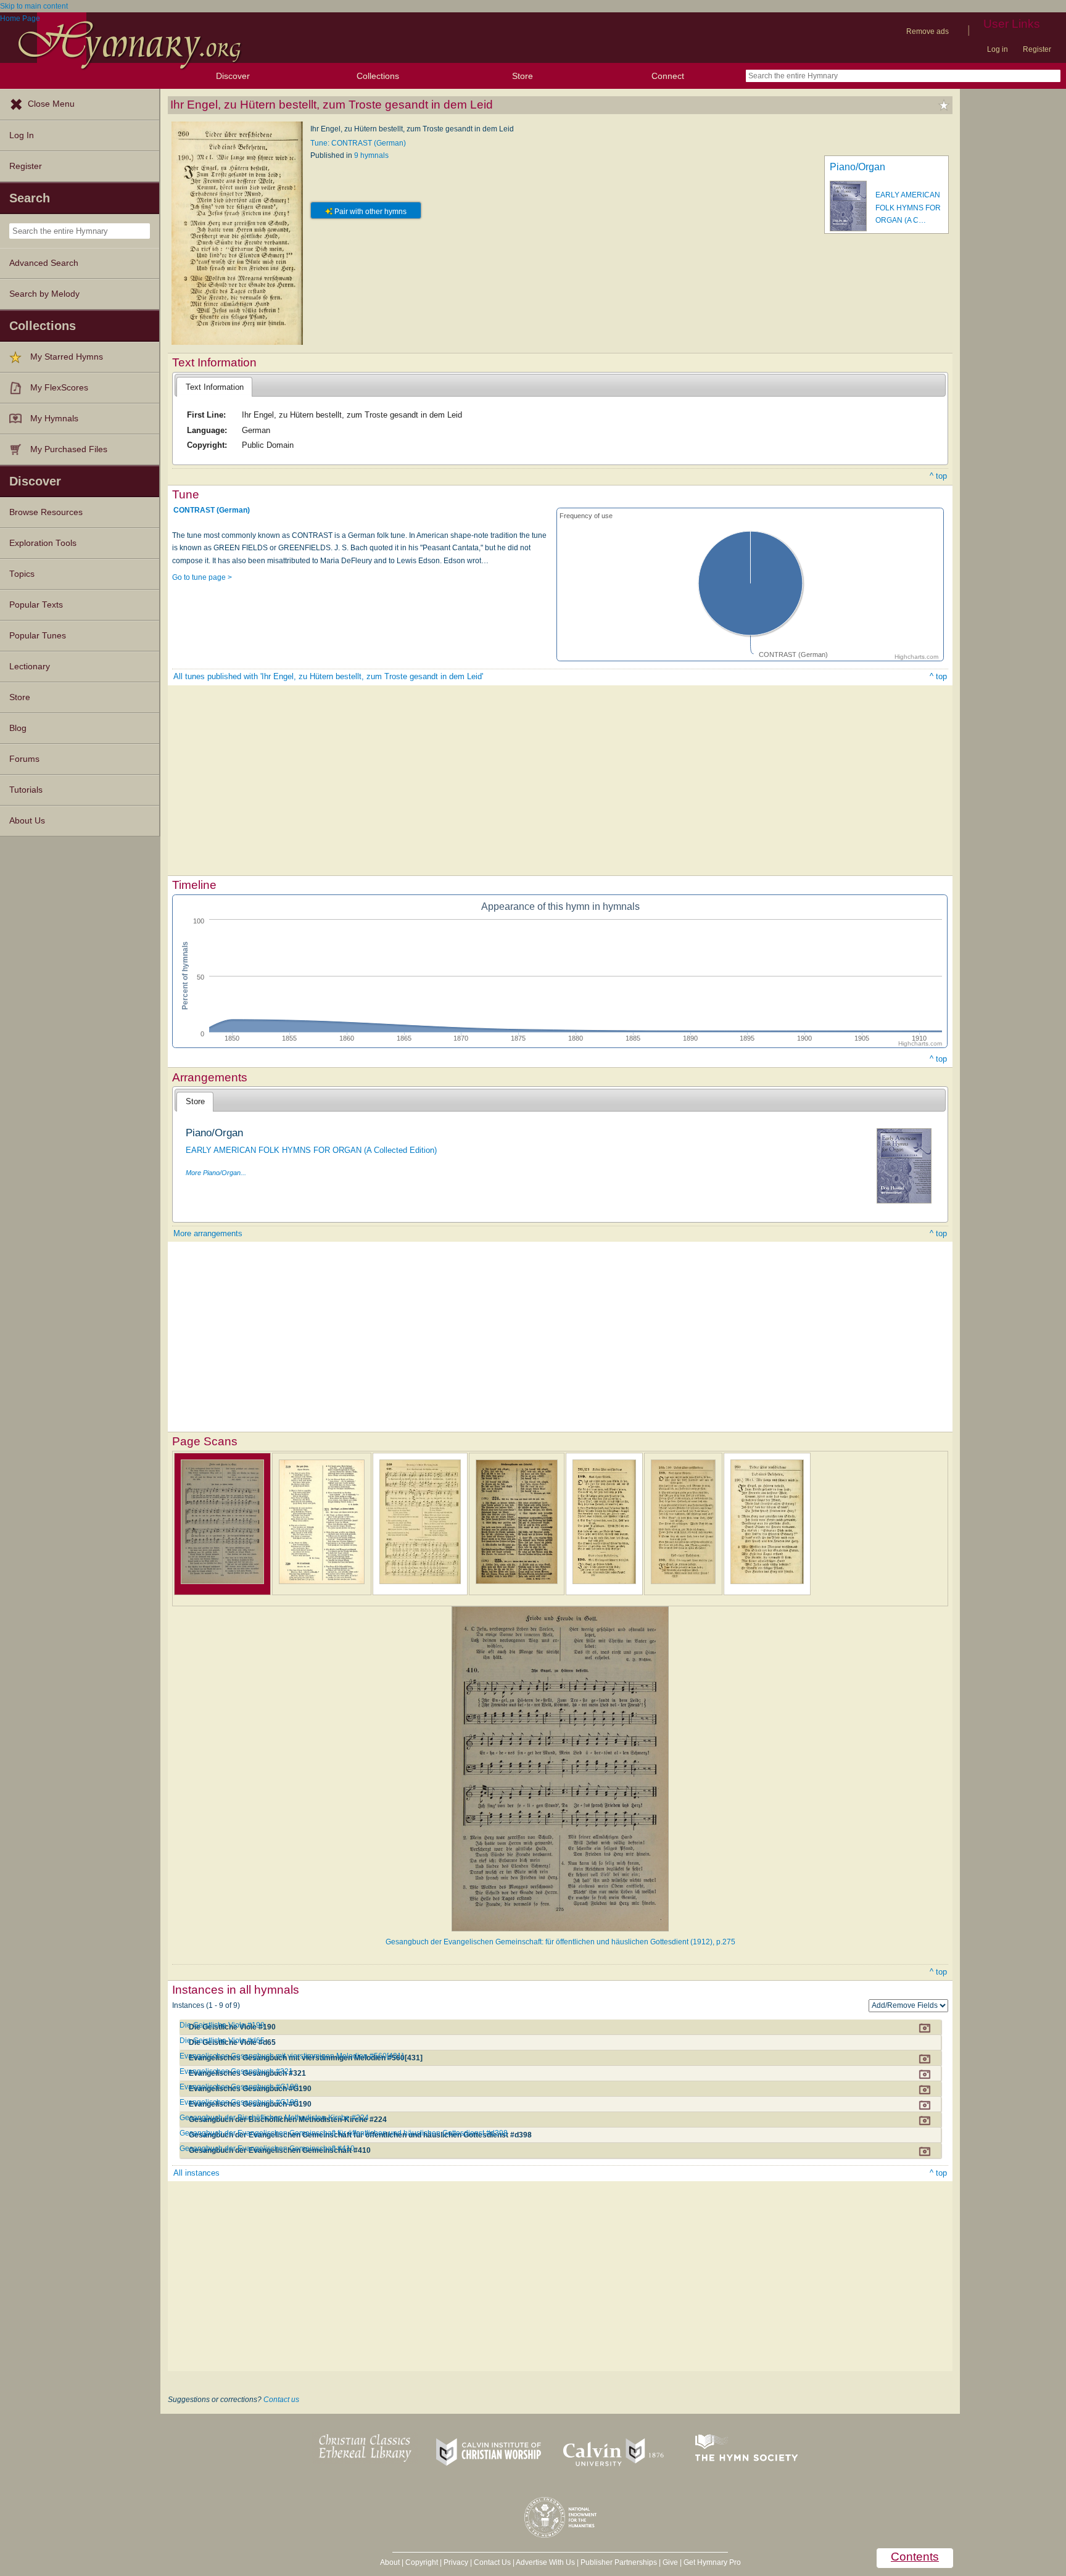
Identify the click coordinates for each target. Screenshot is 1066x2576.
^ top (938, 476)
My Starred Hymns (67, 357)
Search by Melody (44, 294)
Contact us (281, 2400)
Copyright (422, 2562)
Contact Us (492, 2562)
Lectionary (30, 667)
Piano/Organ (857, 167)
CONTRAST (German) (212, 510)
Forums (24, 759)
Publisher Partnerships (619, 2562)
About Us (27, 821)
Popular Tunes (38, 636)
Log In (22, 135)
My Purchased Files (69, 449)
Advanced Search (44, 263)
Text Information (215, 387)
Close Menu (51, 104)
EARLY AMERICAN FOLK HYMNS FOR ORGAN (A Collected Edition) (311, 1150)
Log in (998, 49)
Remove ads (928, 31)
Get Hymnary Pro (712, 2562)
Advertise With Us (545, 2562)
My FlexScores (59, 388)
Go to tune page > (202, 577)
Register (1037, 49)
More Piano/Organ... (216, 1173)
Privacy (456, 2562)
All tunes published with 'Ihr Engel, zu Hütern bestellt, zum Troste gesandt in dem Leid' (328, 676)
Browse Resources (46, 512)
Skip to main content (34, 6)
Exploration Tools (43, 543)
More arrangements (208, 1233)
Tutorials (26, 790)
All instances (196, 2173)
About (390, 2562)
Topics (22, 574)
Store (523, 76)
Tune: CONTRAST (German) (358, 143)
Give (670, 2562)
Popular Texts (36, 605)
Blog (18, 728)
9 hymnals (371, 155)
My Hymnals (54, 419)
